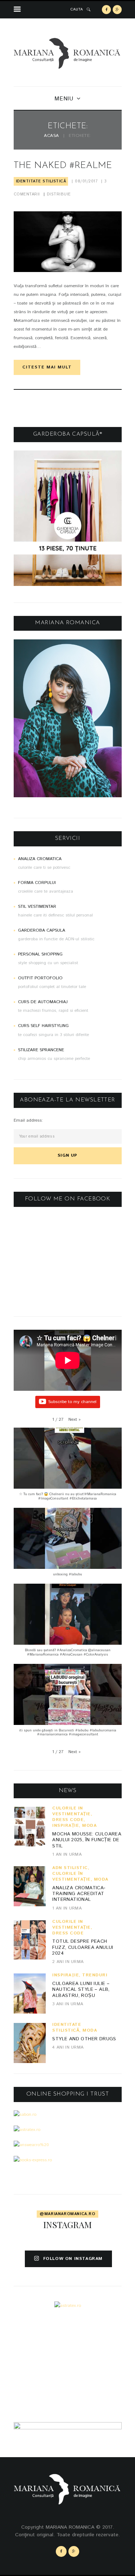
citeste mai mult (47, 367)
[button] (75, 1420)
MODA (89, 1826)
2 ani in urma (68, 1962)
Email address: (28, 1120)
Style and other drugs (84, 2039)
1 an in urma (67, 1854)
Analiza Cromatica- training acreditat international (79, 1894)
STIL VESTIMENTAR (37, 907)
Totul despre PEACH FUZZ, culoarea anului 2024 (83, 1947)
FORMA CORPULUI (37, 883)
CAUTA (77, 9)
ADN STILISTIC (70, 1868)
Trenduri (95, 1975)
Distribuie (59, 194)
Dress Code (68, 1820)
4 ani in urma (68, 2047)
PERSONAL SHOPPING (40, 954)
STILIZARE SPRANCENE (41, 1050)
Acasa (51, 136)
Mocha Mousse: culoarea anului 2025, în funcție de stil (87, 1840)
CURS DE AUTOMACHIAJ (43, 1002)
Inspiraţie (66, 1826)
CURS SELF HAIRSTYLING (43, 1026)
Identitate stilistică (41, 181)
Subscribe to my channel (72, 1402)
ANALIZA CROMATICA (40, 859)
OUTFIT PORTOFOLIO (40, 978)
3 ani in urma (68, 2004)
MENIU (64, 99)
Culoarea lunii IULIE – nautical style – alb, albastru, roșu (81, 1990)
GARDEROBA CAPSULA (42, 930)
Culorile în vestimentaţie (71, 1811)
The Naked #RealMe (63, 166)
